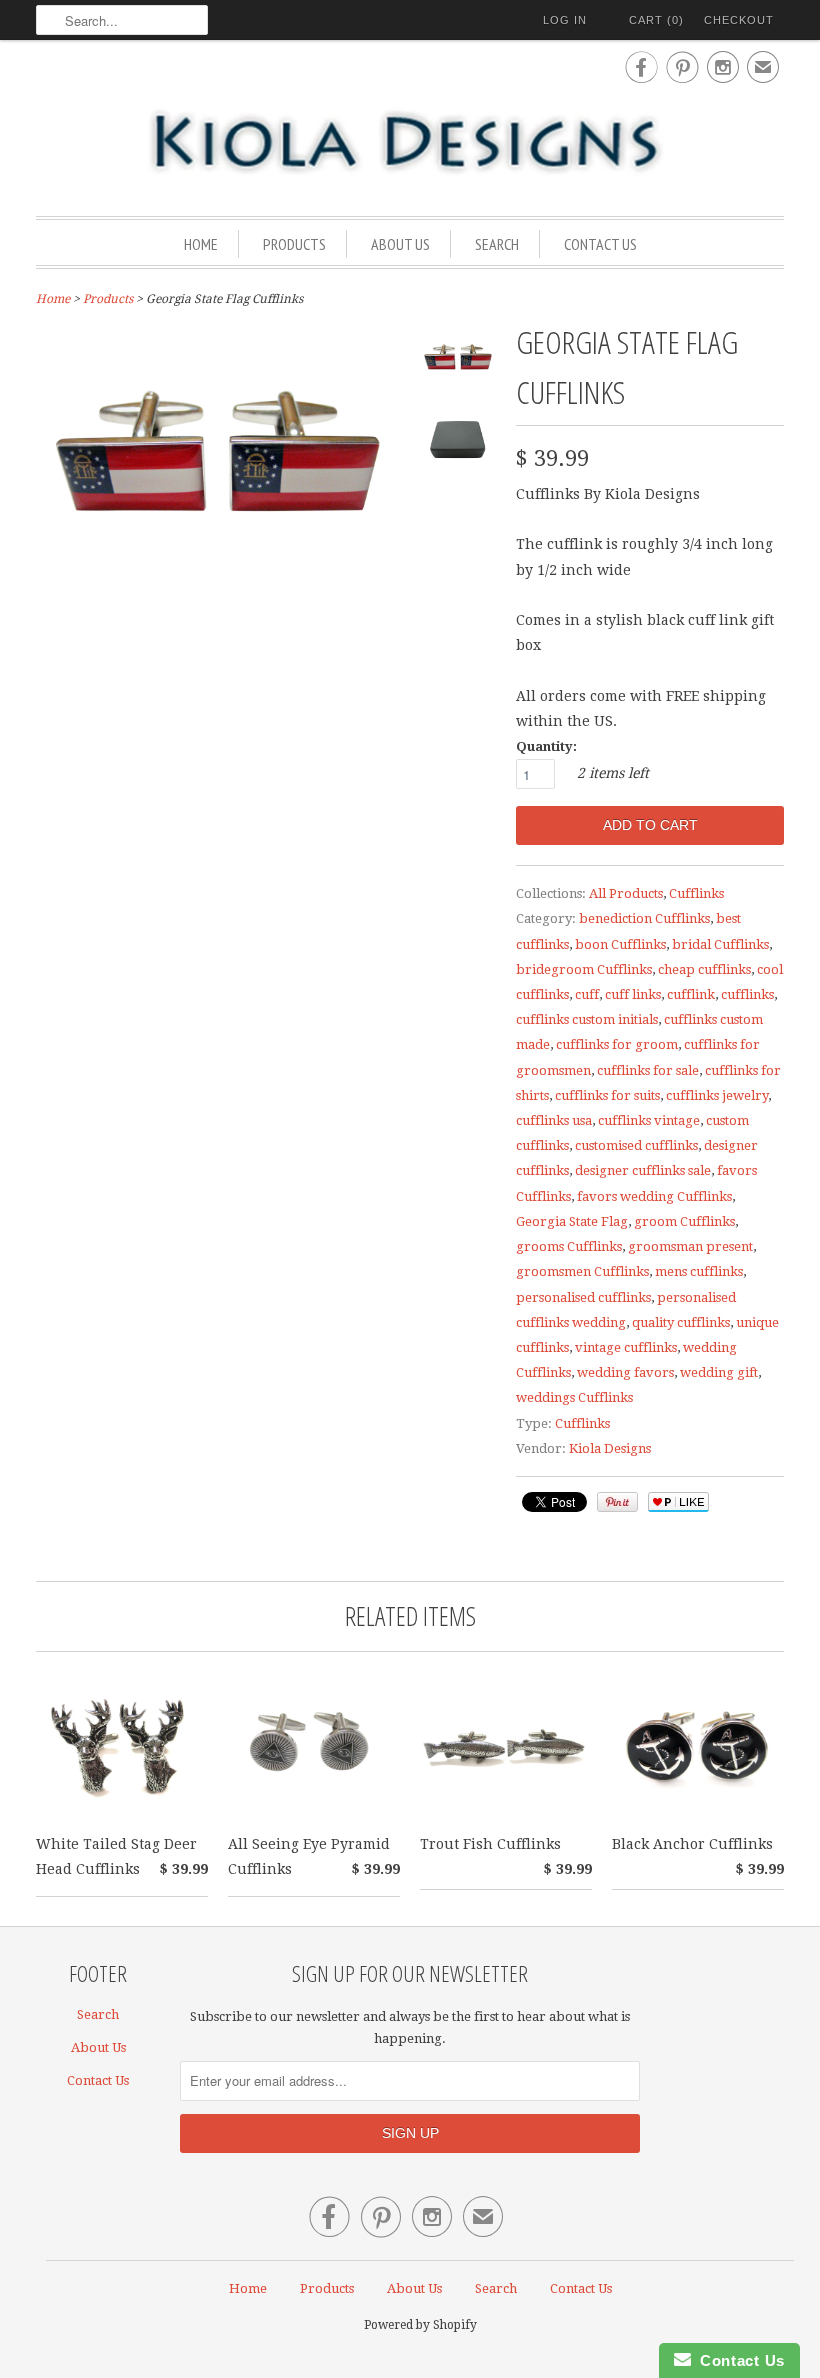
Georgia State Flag (572, 1221)
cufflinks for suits (607, 1095)
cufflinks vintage (649, 1120)
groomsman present (690, 1246)
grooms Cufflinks (569, 1246)
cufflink (691, 994)
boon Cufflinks (620, 944)
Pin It (617, 1502)
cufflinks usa (554, 1120)
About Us (400, 244)
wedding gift (719, 1372)
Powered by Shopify (420, 2325)
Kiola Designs (610, 1448)
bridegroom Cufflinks (584, 969)
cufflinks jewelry (717, 1095)
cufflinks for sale (648, 1070)
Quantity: (546, 746)
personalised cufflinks (583, 1297)
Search (497, 244)
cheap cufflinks (704, 969)
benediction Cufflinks (644, 918)
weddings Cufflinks (574, 1397)
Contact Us (600, 244)
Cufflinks (696, 893)
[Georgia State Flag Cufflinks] (458, 364)
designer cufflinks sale (643, 1170)
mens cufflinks (699, 1271)
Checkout (739, 20)
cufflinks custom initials (587, 1019)
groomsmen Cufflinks (582, 1271)
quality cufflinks (681, 1322)
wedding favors (625, 1372)
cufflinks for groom (617, 1044)
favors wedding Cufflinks (654, 1196)
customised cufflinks (636, 1145)
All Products (626, 893)
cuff (587, 994)
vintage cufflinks (626, 1347)
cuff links (633, 994)
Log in (565, 20)
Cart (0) (656, 20)
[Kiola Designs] (410, 143)
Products (294, 244)
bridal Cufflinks (720, 944)
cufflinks (747, 994)
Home (201, 244)
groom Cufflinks (684, 1221)
